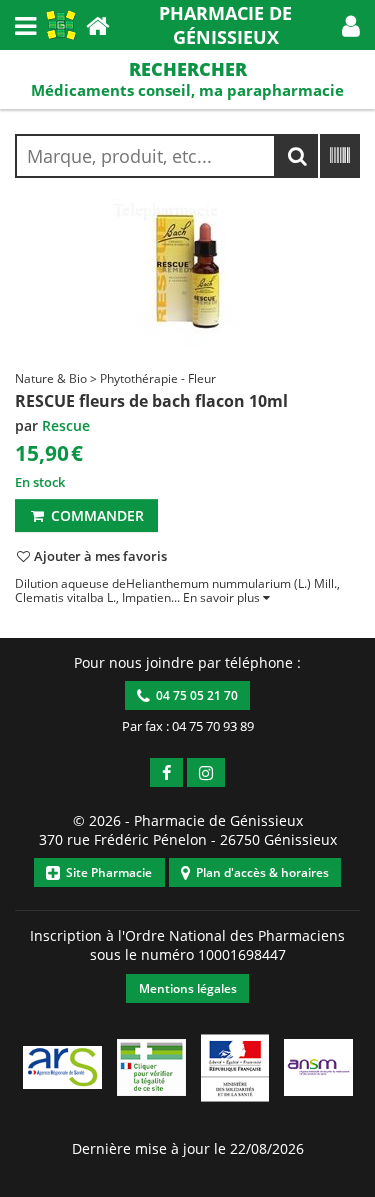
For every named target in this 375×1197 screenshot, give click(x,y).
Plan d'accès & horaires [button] (259, 872)
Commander (95, 515)
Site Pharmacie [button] (106, 872)
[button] (351, 25)
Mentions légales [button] (188, 988)
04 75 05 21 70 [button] (194, 695)
